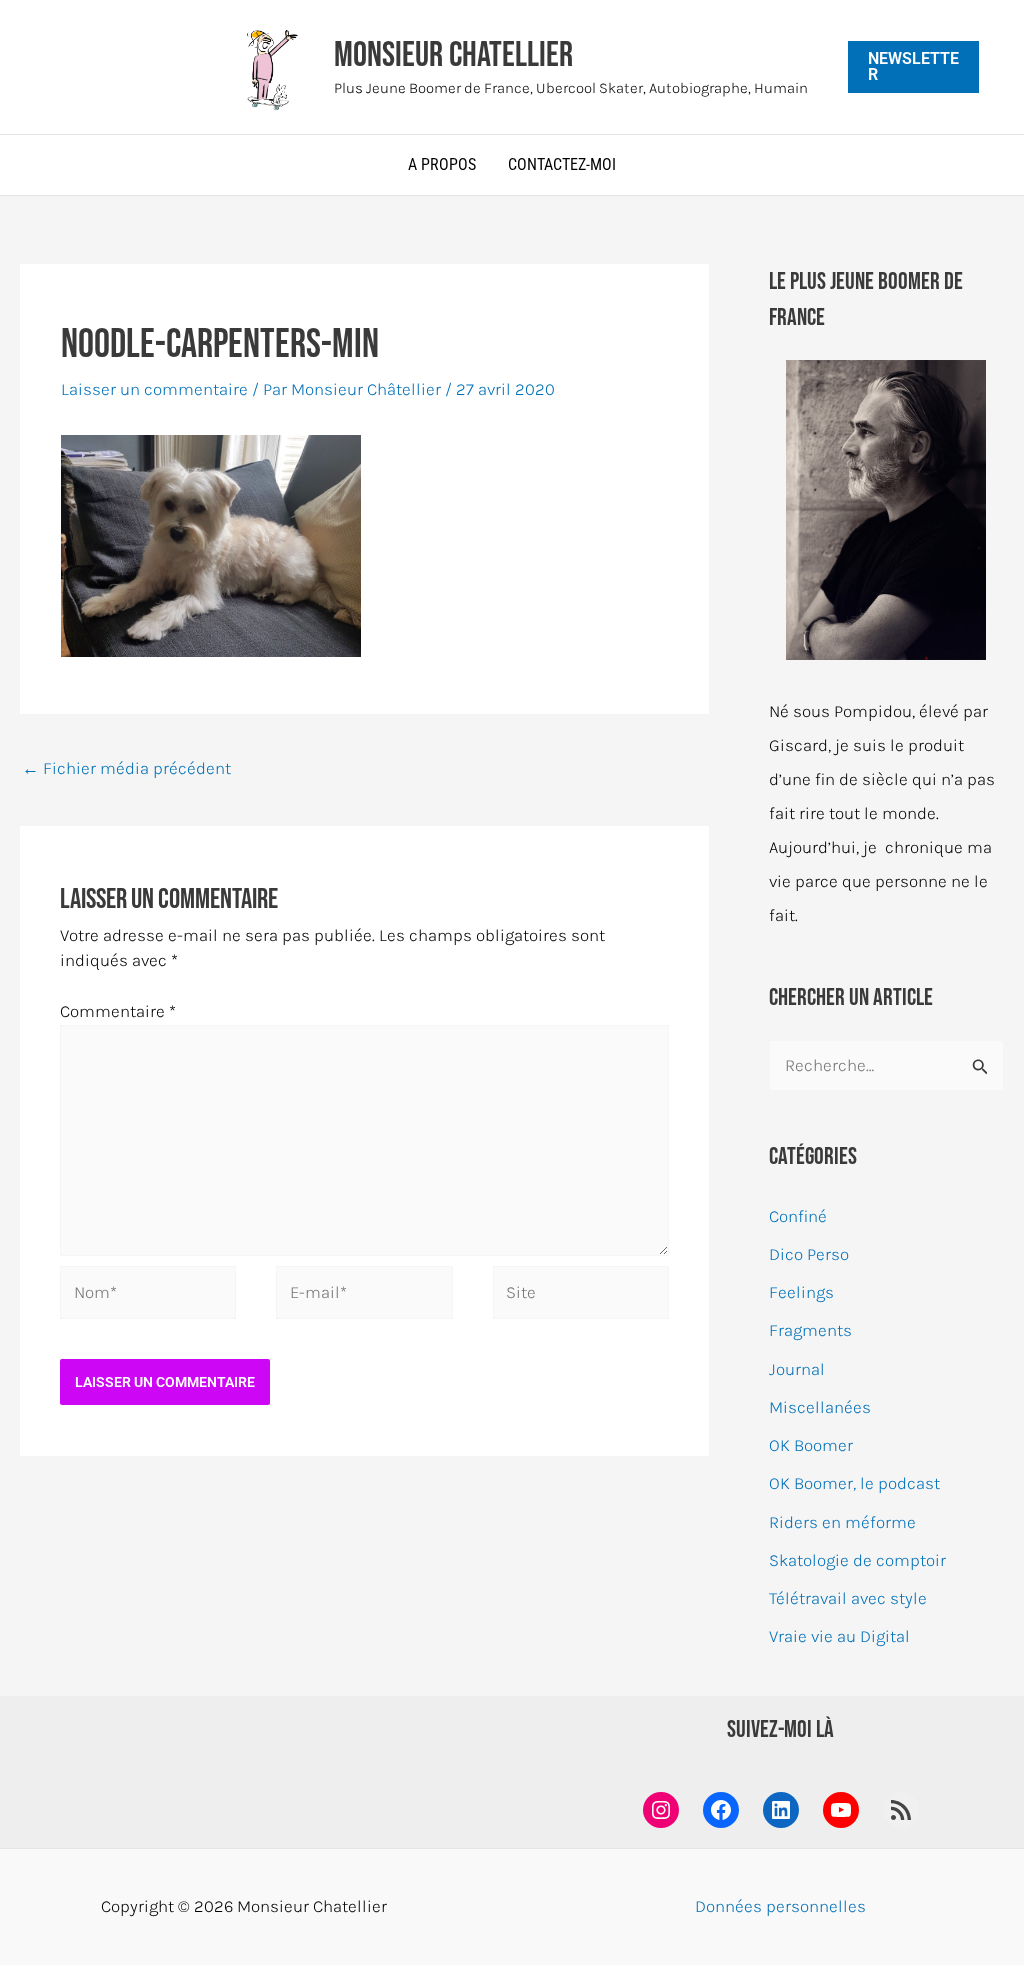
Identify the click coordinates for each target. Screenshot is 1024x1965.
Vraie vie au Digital (839, 1636)
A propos (442, 164)
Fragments (810, 1330)
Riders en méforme (842, 1522)
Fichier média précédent (126, 768)
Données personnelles (780, 1906)
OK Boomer (811, 1445)
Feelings (801, 1292)
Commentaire (118, 1011)
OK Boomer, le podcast (854, 1483)
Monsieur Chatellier (453, 55)
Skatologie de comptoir (857, 1560)
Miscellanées (820, 1407)
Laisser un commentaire (154, 389)
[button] (914, 67)
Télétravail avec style (848, 1598)
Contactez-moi (562, 164)
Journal (797, 1369)
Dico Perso (809, 1254)
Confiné (798, 1216)
